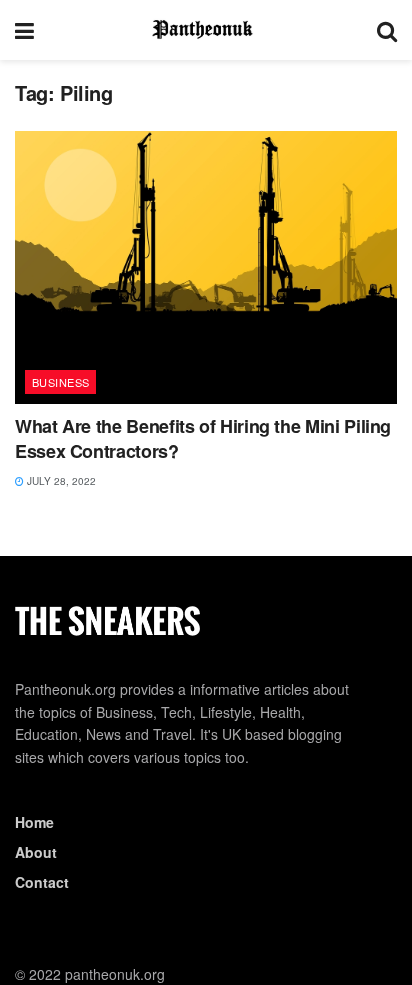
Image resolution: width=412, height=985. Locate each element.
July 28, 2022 (60, 481)
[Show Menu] (24, 30)
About (36, 852)
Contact (42, 882)
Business (61, 382)
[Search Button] (387, 30)
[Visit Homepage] (206, 30)
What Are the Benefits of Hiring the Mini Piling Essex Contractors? (203, 438)
